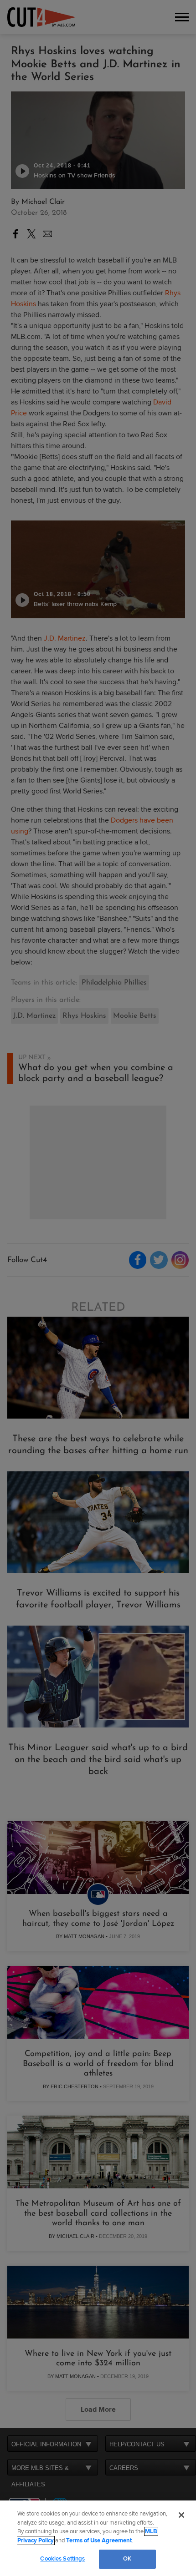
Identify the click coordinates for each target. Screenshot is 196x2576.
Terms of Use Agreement (99, 2541)
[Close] (181, 2515)
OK (127, 2559)
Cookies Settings (62, 2559)
